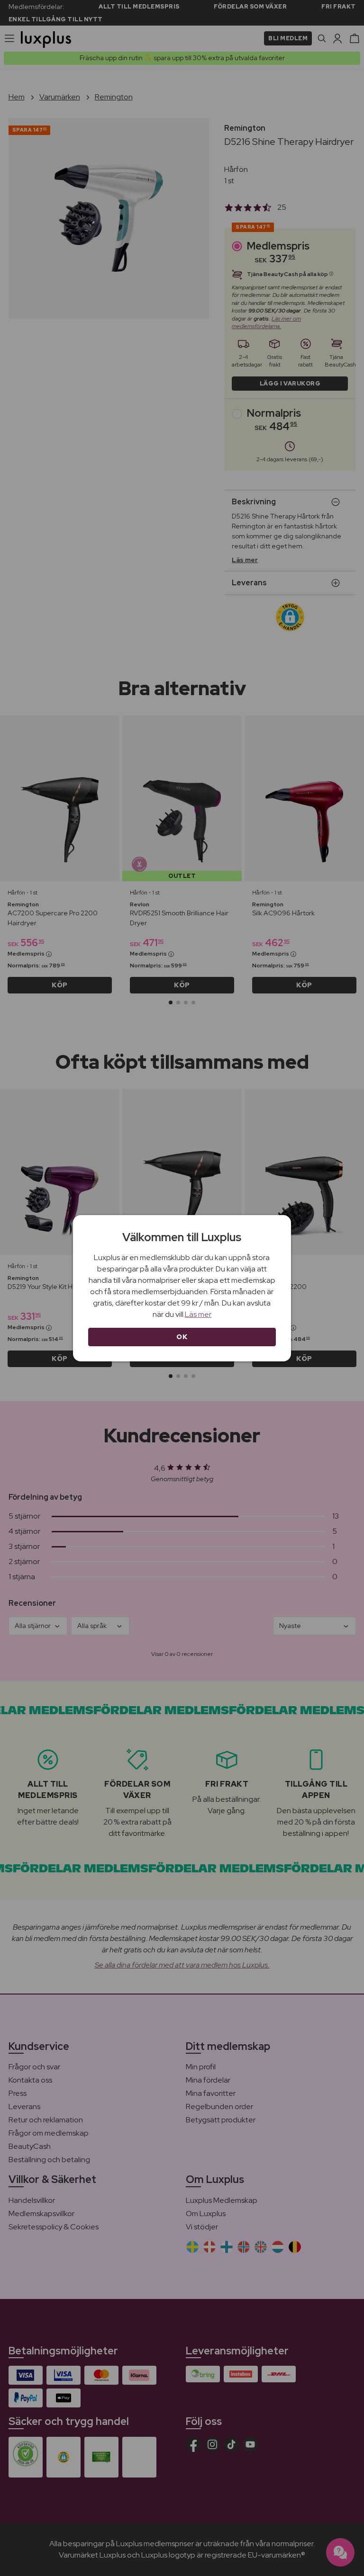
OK (182, 1337)
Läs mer (198, 1314)
